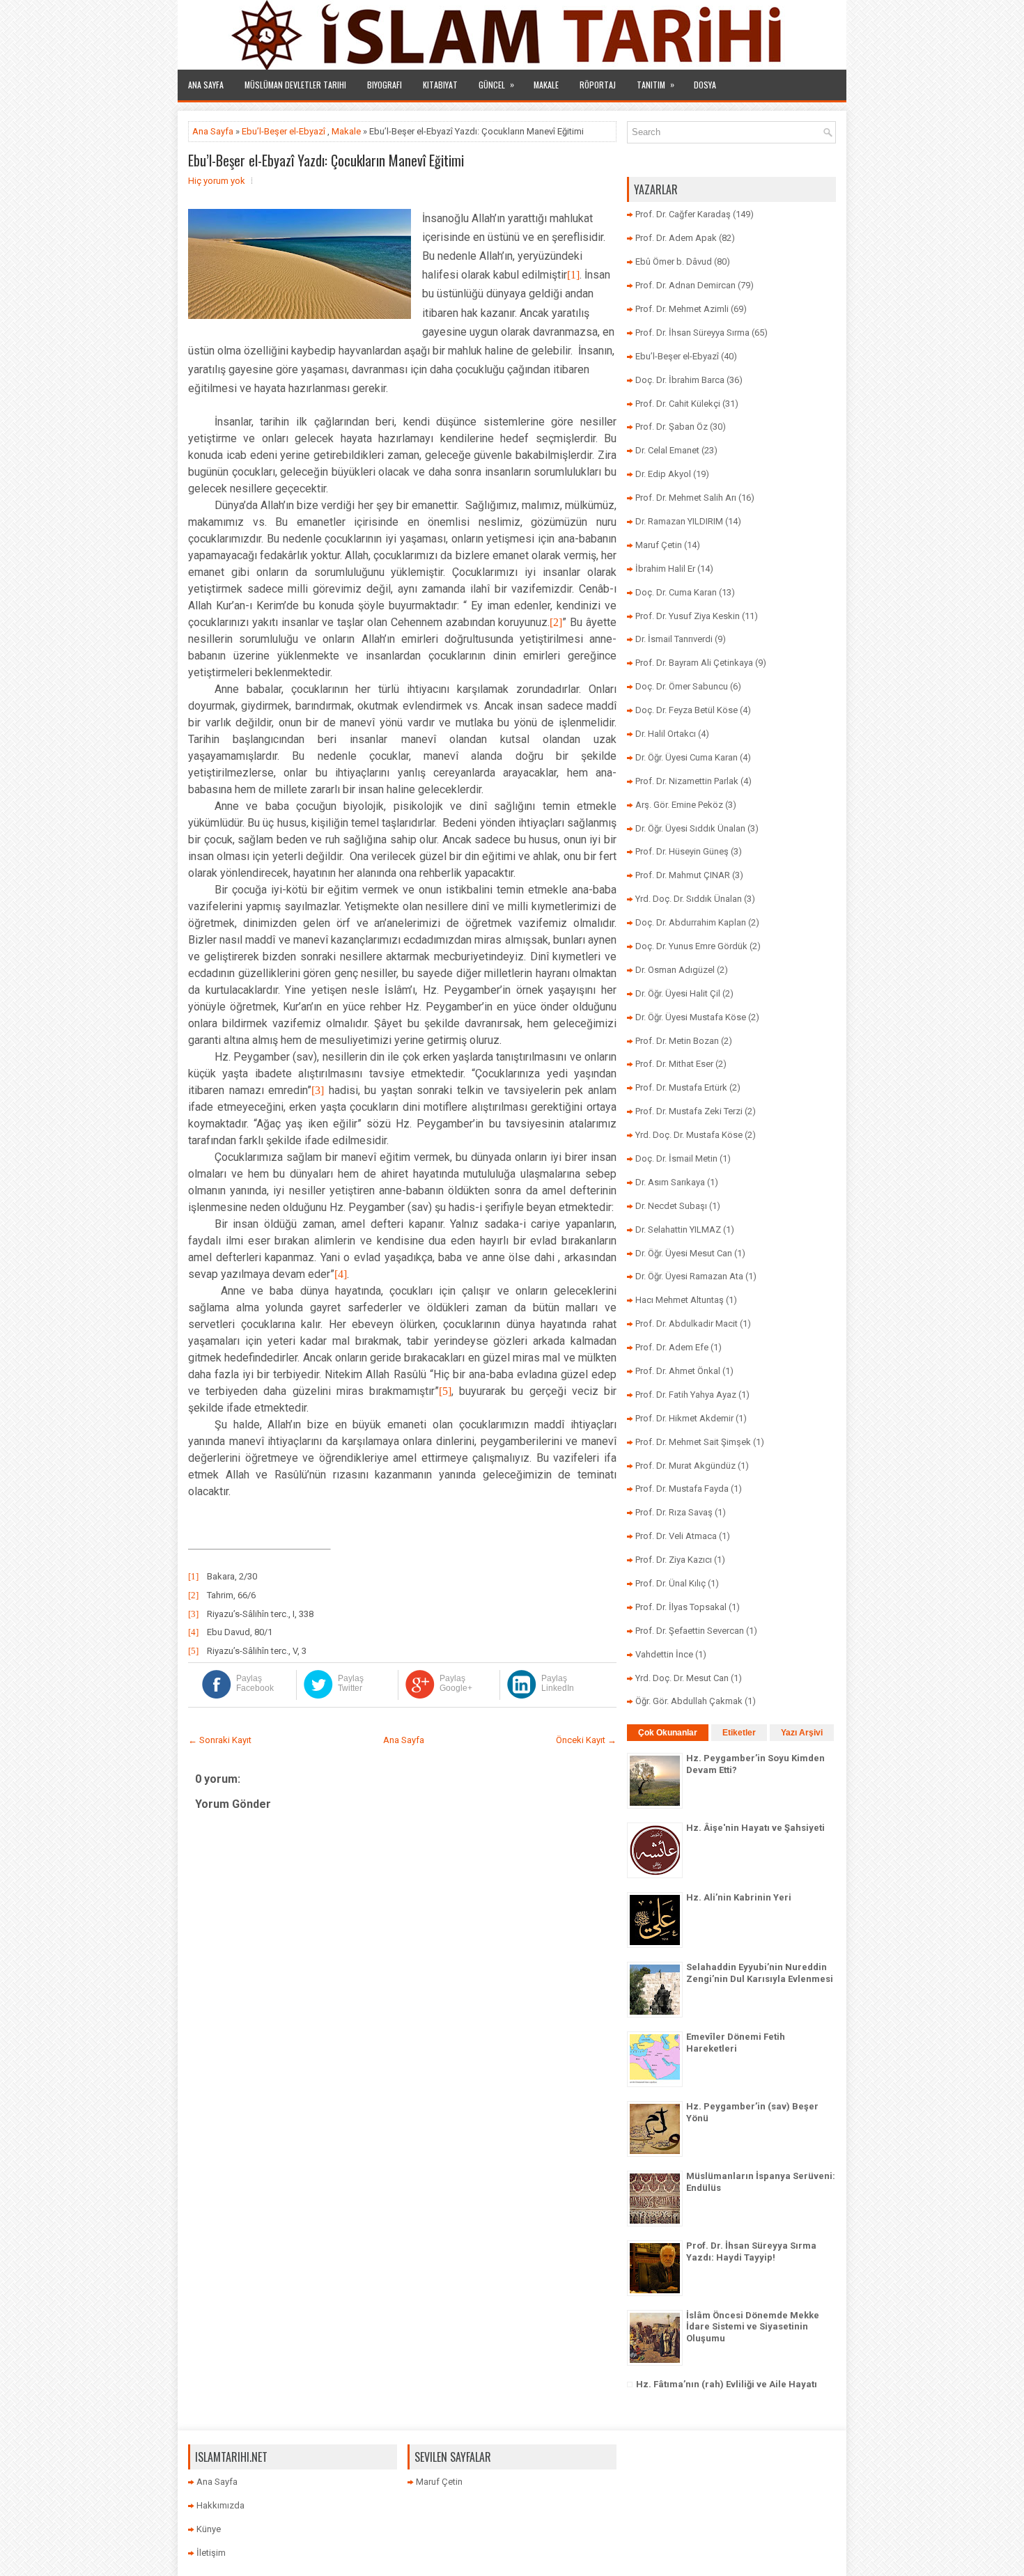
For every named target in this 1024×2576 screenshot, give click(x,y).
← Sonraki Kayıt (220, 1740)
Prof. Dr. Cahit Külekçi (678, 404)
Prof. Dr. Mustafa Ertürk (681, 1087)
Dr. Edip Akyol (663, 474)
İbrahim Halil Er (665, 569)
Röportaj (598, 85)
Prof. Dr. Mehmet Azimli (682, 309)
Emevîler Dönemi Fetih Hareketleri (736, 2043)
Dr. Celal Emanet (667, 450)
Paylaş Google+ (456, 1683)
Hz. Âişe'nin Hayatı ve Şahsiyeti (755, 1828)
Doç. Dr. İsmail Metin (676, 1158)
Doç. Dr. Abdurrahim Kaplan (691, 922)
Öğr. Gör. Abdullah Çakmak (689, 1701)
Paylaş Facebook (255, 1683)
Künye (209, 2529)
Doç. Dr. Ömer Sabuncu (682, 686)
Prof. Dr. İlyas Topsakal (681, 1607)
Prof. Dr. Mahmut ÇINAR (683, 875)
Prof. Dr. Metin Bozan (677, 1041)
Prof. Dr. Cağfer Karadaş (683, 214)
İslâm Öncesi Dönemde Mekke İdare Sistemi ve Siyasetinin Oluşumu (753, 2327)
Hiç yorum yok (217, 181)
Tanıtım (655, 84)
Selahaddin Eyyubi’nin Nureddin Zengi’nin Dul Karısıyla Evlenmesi (760, 1973)
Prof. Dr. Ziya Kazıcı (674, 1560)
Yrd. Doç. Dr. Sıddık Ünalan (689, 899)
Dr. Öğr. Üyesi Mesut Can (684, 1253)
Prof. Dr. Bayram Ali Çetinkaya (694, 663)
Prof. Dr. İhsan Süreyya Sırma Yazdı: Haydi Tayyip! (751, 2251)
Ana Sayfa (206, 85)
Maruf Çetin (659, 545)
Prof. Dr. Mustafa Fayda (682, 1489)
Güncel (496, 84)
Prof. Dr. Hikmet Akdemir (684, 1418)
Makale (546, 85)
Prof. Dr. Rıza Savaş (674, 1512)
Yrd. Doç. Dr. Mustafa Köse (689, 1135)
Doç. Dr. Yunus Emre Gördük (691, 946)
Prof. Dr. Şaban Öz (672, 427)
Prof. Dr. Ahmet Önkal (678, 1371)
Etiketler (739, 1733)
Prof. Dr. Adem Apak (676, 238)
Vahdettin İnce (664, 1654)
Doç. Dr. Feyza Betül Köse (686, 710)
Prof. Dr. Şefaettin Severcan (690, 1631)
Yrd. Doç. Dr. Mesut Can (682, 1678)
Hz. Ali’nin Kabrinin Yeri (739, 1897)
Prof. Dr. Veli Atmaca (676, 1536)
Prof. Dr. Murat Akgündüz (685, 1466)
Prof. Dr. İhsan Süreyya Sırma (692, 333)
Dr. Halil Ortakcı (666, 734)
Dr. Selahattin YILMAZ (678, 1230)
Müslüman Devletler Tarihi (295, 85)
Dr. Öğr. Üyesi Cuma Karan (686, 757)
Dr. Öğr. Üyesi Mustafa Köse (691, 1017)
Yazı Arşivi (802, 1733)
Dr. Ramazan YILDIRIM (679, 521)
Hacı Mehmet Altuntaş (680, 1300)
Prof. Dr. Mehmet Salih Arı (686, 498)
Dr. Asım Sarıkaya (670, 1182)
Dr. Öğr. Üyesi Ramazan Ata (689, 1276)
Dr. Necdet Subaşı (671, 1206)
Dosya (705, 85)
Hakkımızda (220, 2505)
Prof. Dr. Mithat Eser (674, 1064)
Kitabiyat (440, 85)
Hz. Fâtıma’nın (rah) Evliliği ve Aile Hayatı (727, 2384)
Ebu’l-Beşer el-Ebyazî (284, 131)
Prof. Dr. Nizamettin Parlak (687, 781)
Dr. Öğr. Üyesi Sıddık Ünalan (690, 828)
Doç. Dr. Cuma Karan (676, 592)
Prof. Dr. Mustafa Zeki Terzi (689, 1111)
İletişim (211, 2553)
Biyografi (385, 85)
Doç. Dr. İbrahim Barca (680, 380)
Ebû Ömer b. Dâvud (674, 261)
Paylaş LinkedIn (558, 1683)
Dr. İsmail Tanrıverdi (674, 639)
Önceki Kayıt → (586, 1740)
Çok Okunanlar (668, 1733)
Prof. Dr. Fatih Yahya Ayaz (686, 1395)
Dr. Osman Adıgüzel (675, 970)
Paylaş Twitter (351, 1683)
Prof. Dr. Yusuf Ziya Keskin (688, 616)
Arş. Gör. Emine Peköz (679, 805)
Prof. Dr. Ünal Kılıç (670, 1583)
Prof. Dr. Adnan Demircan (685, 285)
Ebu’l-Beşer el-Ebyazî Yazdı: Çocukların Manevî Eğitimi (326, 160)
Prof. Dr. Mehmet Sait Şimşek (693, 1442)
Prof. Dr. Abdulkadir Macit (686, 1324)
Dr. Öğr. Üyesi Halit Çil (678, 993)
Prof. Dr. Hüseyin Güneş (682, 851)
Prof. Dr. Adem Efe (672, 1347)
